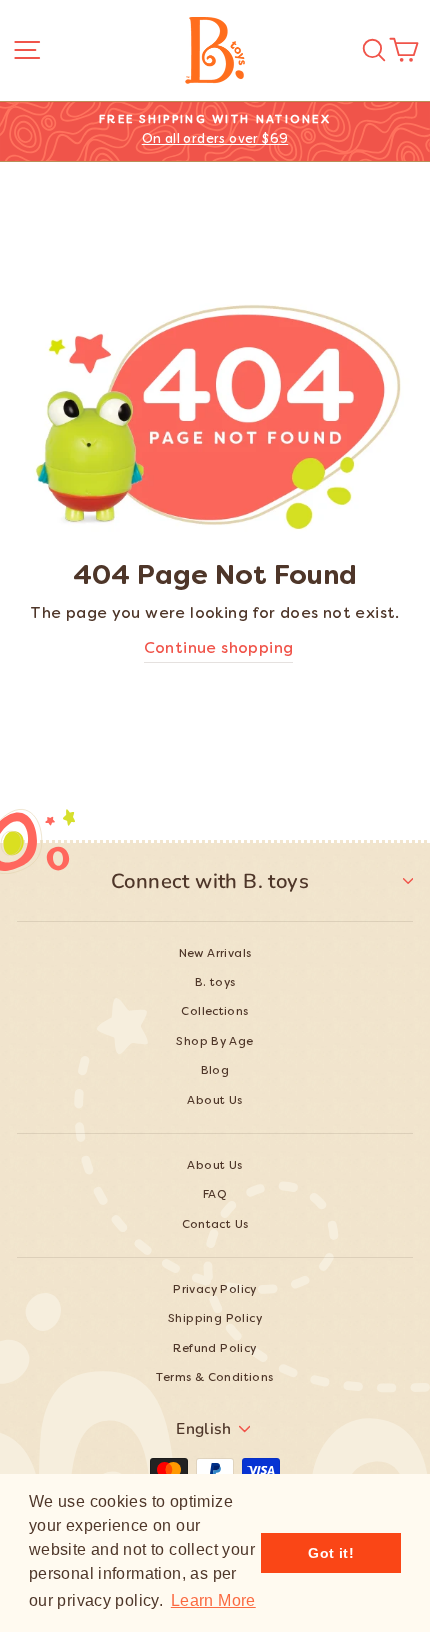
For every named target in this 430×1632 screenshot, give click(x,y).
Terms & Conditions (214, 1378)
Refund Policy (214, 1349)
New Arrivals (215, 954)
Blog (215, 1071)
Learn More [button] (213, 1600)
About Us (214, 1101)
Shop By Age (214, 1042)
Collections (214, 1012)
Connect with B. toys (210, 881)
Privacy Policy (214, 1290)
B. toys (215, 983)
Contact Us (215, 1225)
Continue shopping (219, 649)
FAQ (215, 1195)
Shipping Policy (215, 1319)
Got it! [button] (331, 1553)
